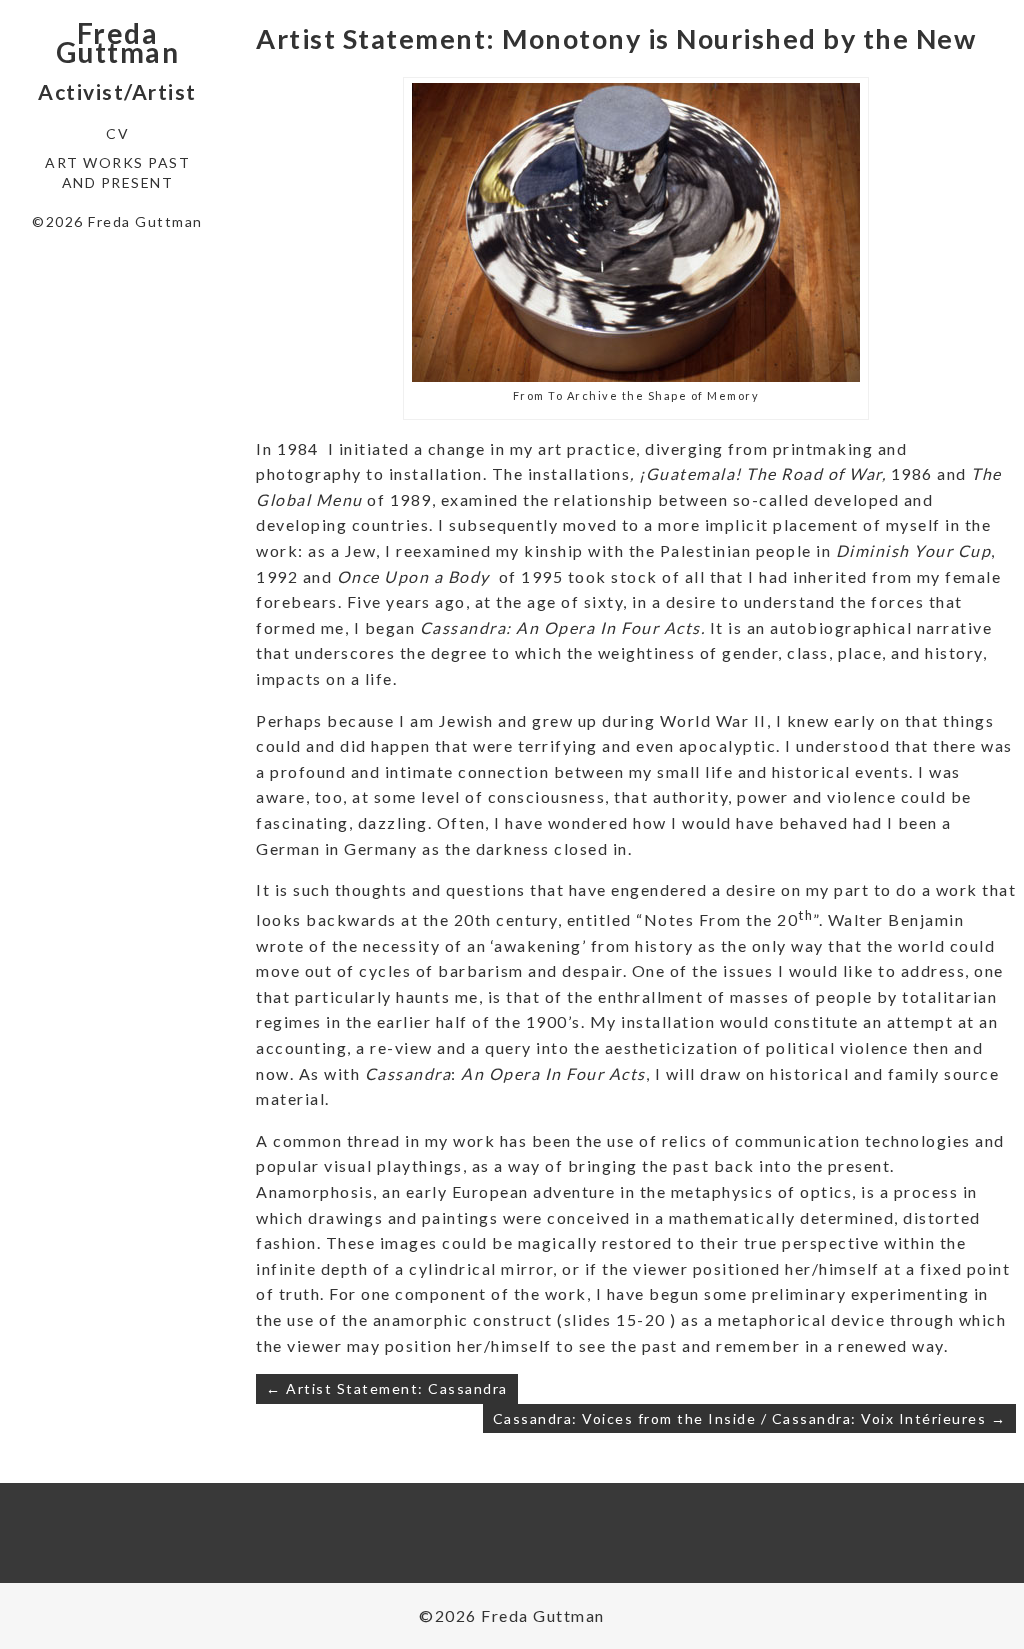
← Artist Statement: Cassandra (387, 1388)
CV (117, 133)
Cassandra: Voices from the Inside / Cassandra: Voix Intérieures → (750, 1418)
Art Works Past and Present (117, 172)
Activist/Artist (117, 91)
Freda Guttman (118, 43)
